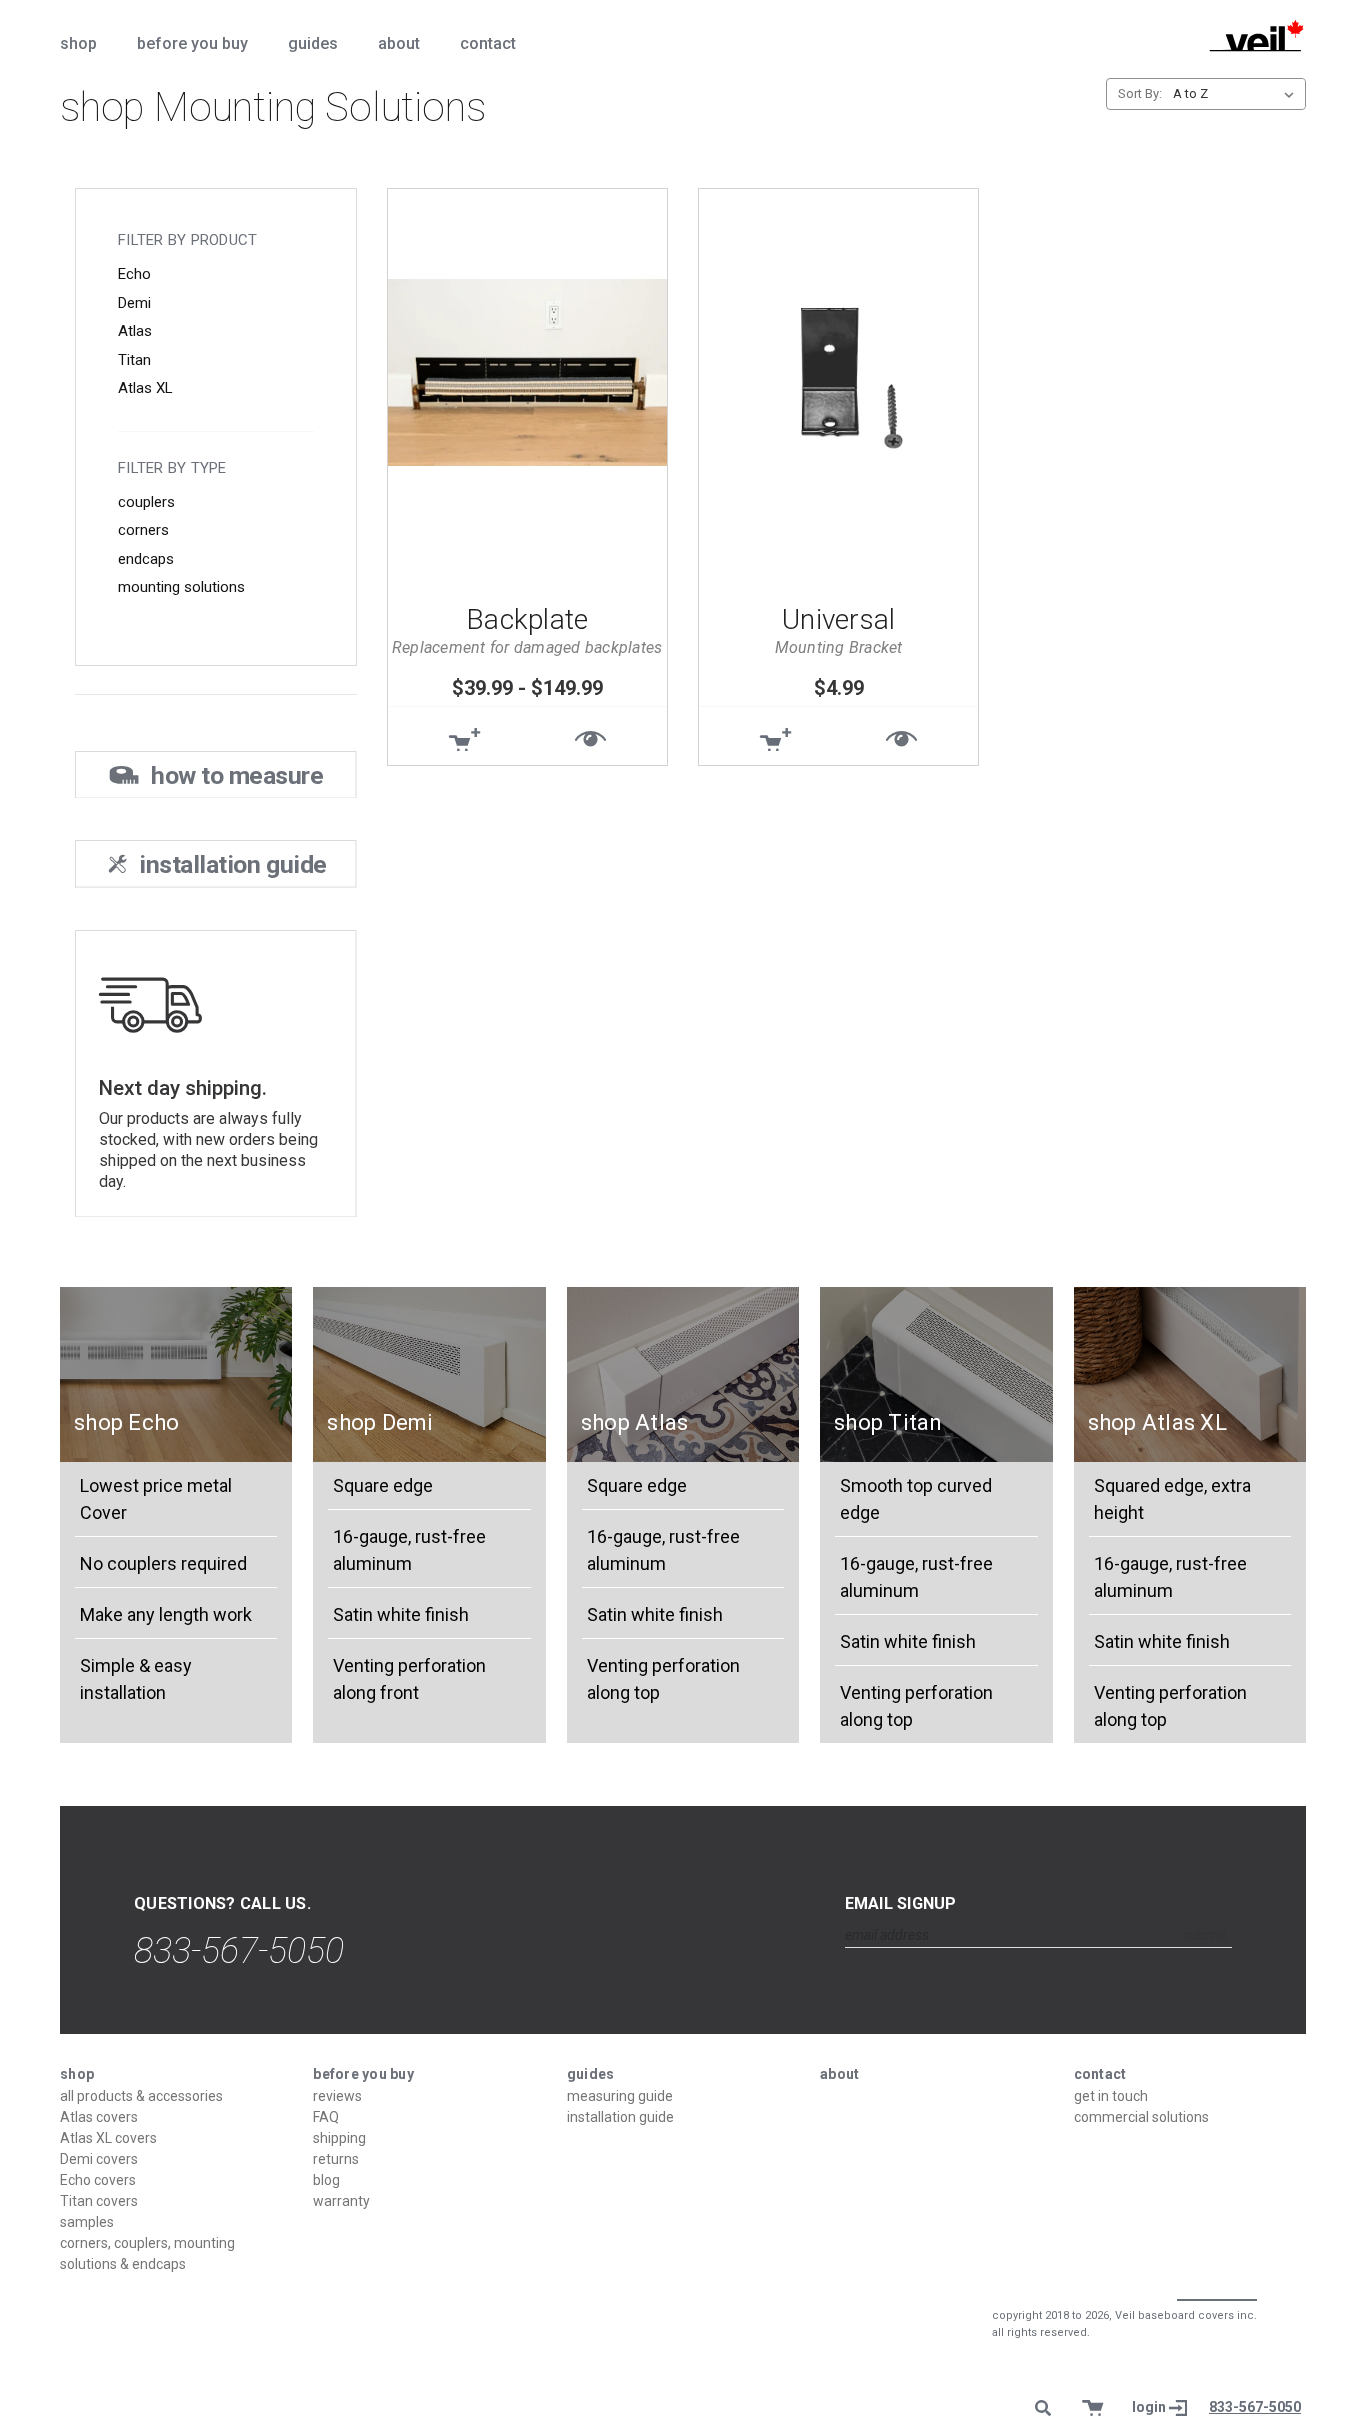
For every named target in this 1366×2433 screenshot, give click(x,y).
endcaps (146, 559)
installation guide (620, 2117)
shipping (339, 2138)
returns (336, 2159)
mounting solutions (181, 587)
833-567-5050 (239, 1951)
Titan (134, 360)
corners (143, 530)
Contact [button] (488, 43)
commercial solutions (1141, 2117)
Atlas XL (145, 388)
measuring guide (620, 2096)
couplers (146, 502)
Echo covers (98, 2180)
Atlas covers (99, 2117)
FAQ (326, 2117)
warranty (341, 2201)
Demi (134, 303)
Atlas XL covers (108, 2138)
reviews (337, 2096)
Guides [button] (313, 43)
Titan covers (99, 2201)
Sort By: (1140, 93)
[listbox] (1237, 94)
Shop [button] (78, 43)
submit (1205, 1935)
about (839, 2074)
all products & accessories (141, 2096)
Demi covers (99, 2159)
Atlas (135, 331)
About (399, 43)
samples (87, 2222)
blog (326, 2180)
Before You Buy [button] (192, 43)
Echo (134, 274)
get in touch (1111, 2096)
